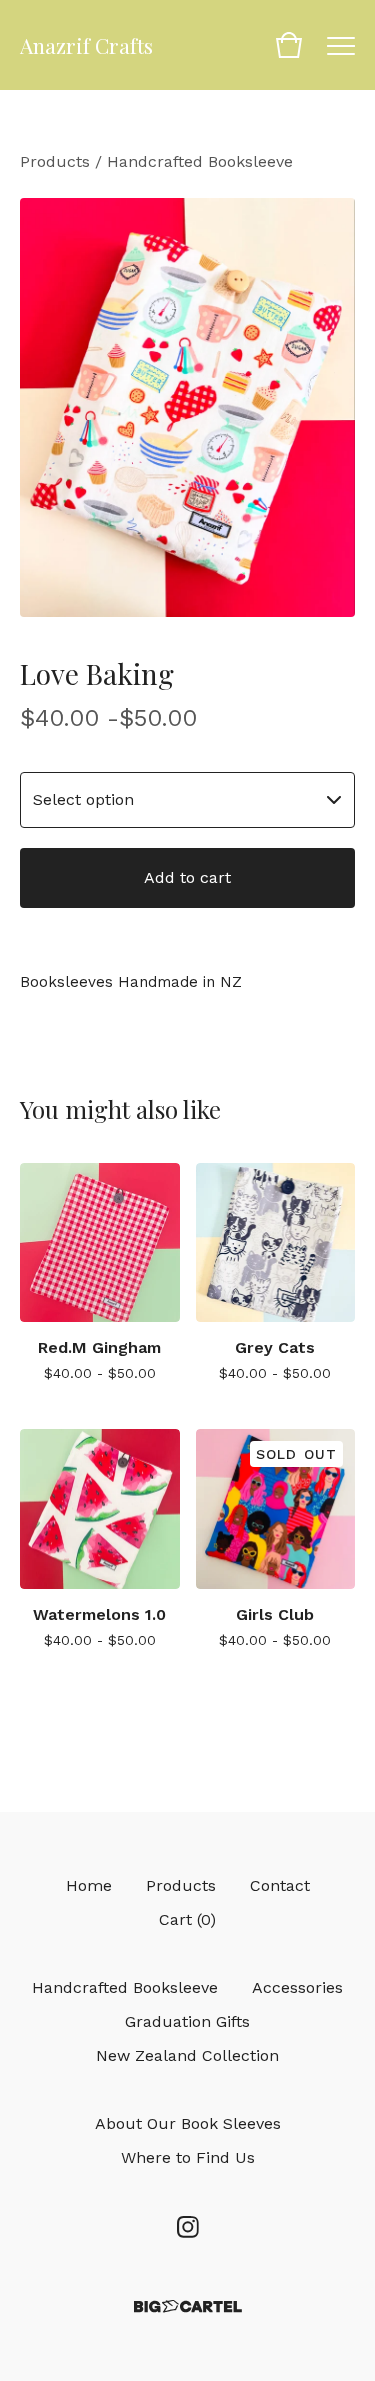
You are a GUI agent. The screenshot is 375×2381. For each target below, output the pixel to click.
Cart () (187, 1919)
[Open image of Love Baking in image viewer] (187, 407)
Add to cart (187, 877)
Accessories (297, 1987)
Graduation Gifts (187, 2021)
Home (89, 1885)
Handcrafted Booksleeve (200, 161)
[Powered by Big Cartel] (188, 2306)
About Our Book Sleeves (188, 2123)
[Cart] (289, 45)
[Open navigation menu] (341, 45)
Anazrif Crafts (86, 45)
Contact (280, 1885)
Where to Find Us (188, 2157)
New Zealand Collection (187, 2055)
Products (55, 161)
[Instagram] (188, 2227)
